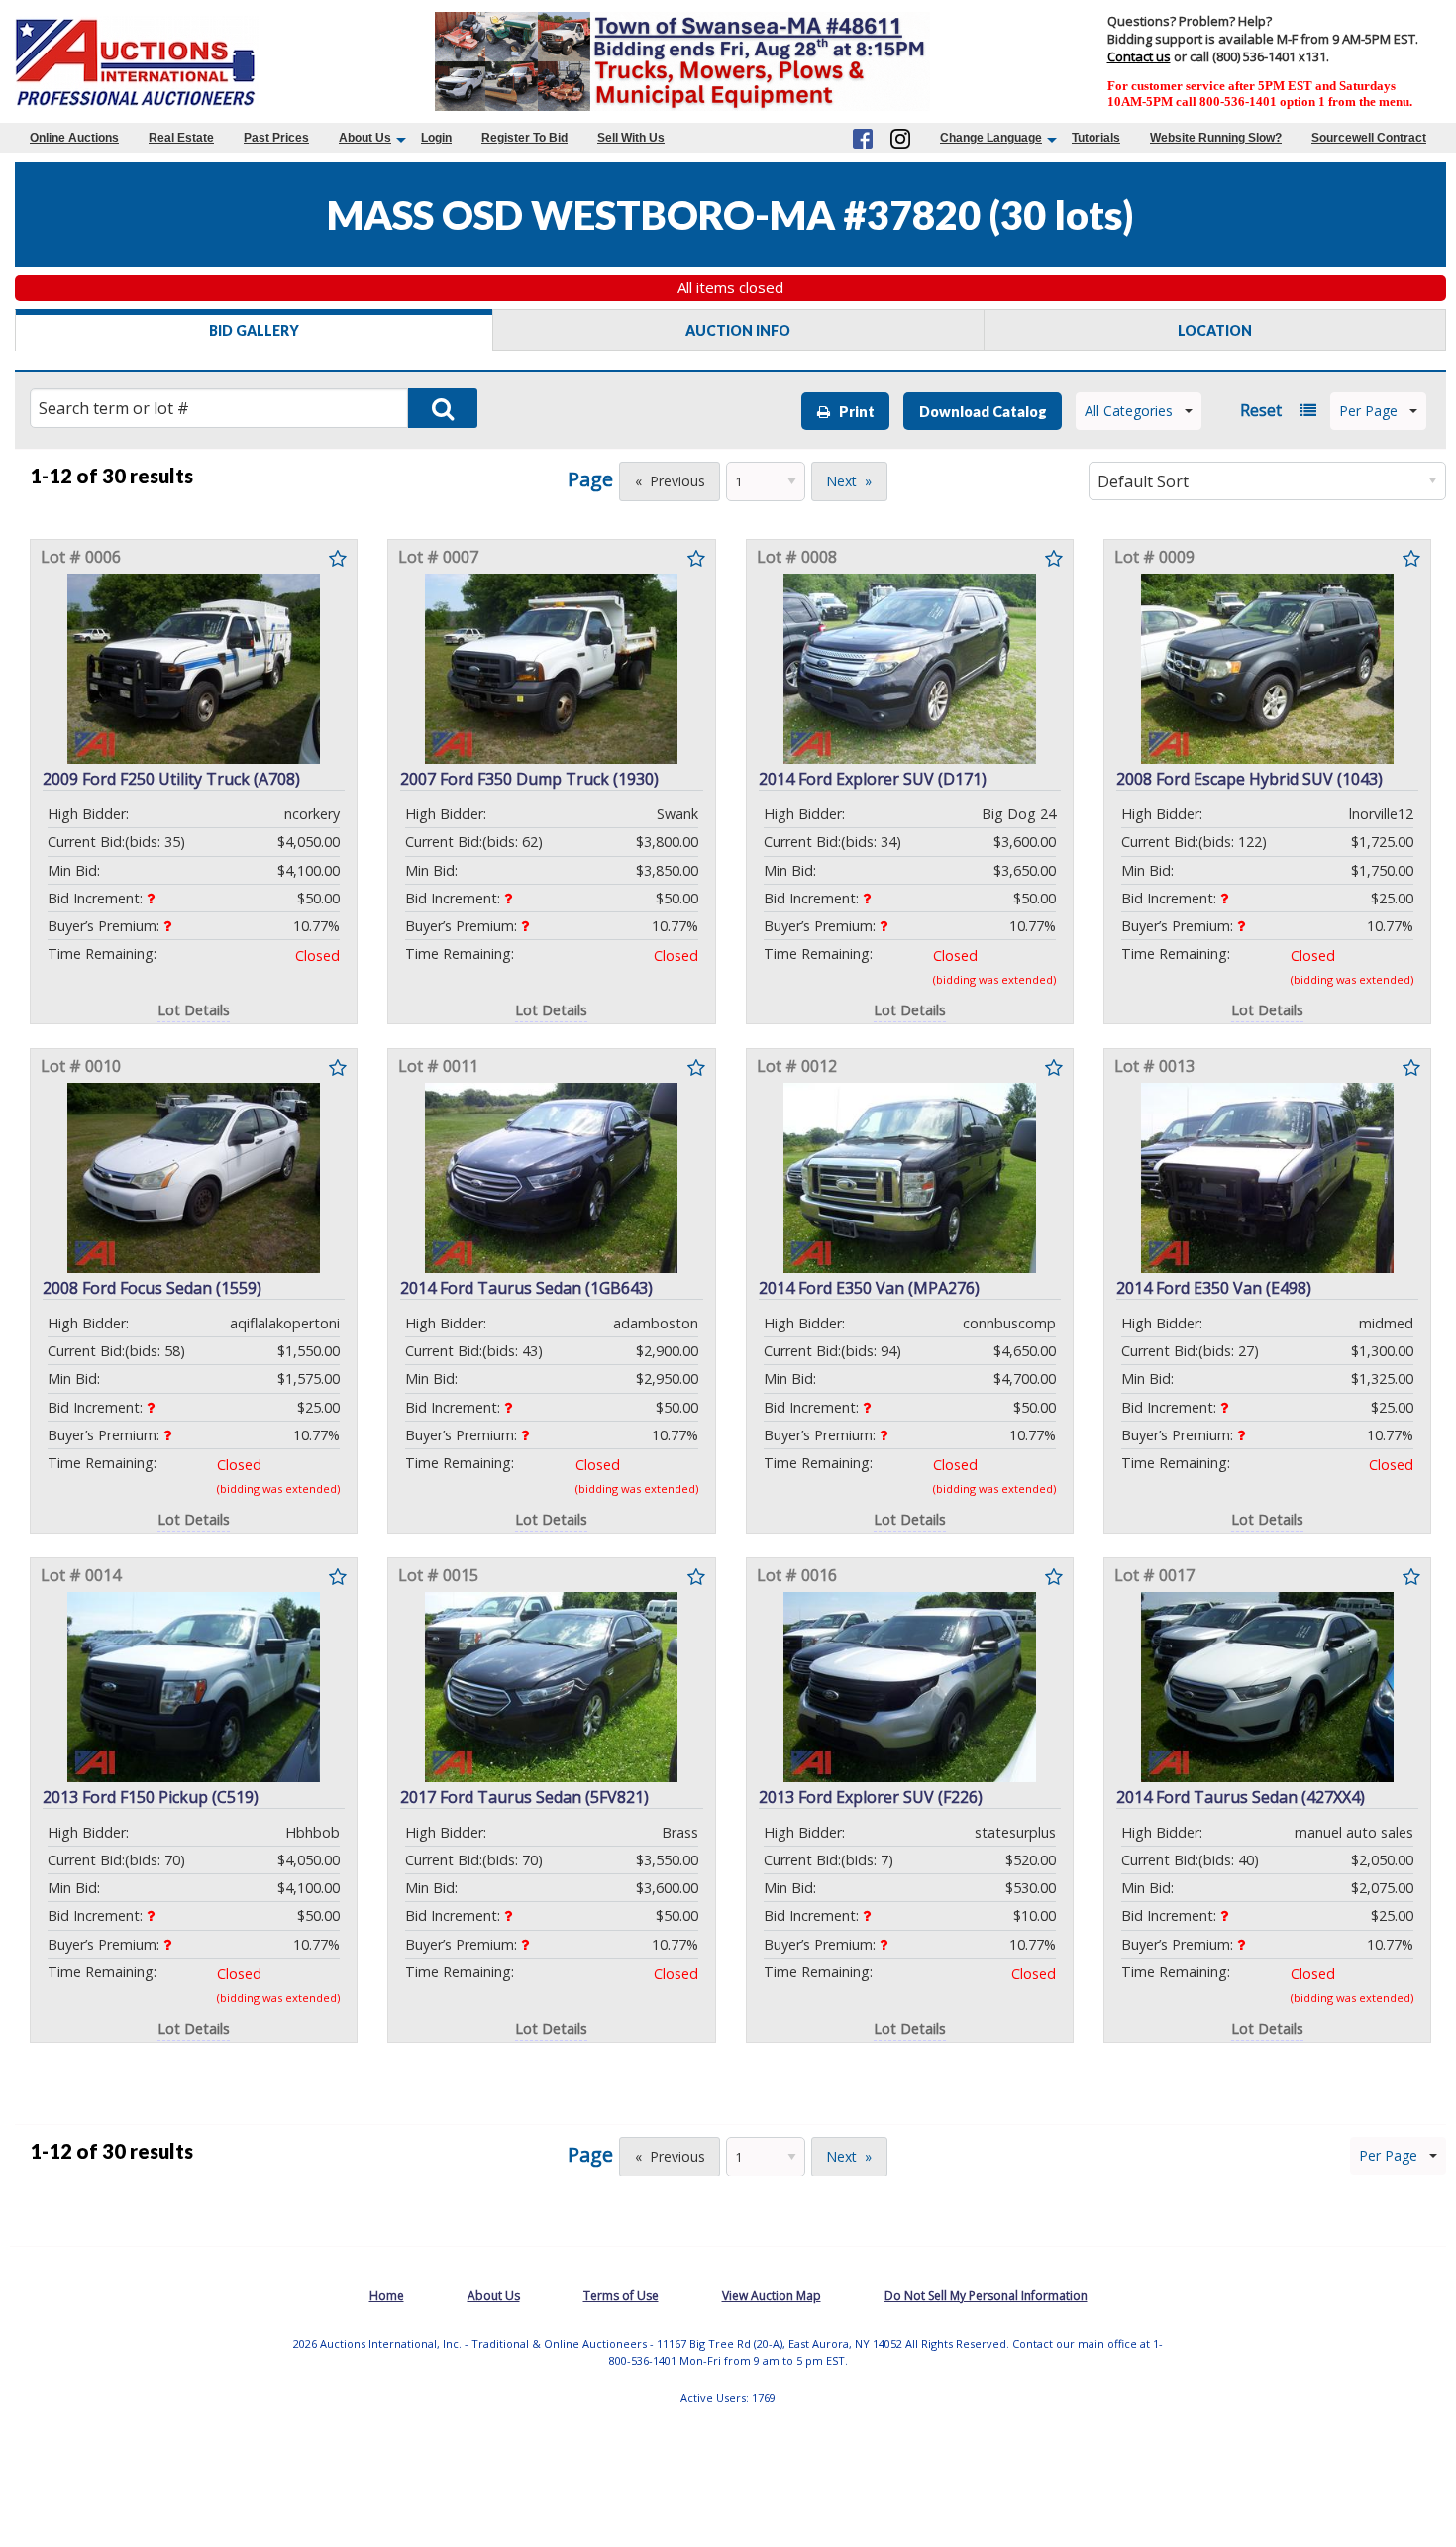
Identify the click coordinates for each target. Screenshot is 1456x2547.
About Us (365, 138)
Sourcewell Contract (1369, 138)
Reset (1261, 410)
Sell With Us (631, 138)
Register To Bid (524, 138)
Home (387, 2296)
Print (852, 412)
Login (436, 138)
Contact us (1139, 56)
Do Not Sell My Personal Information (986, 2296)
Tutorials (1096, 138)
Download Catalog (983, 412)
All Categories (1129, 411)
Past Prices (276, 138)
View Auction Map (772, 2296)
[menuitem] (74, 138)
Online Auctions (74, 138)
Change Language (991, 138)
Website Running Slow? (1216, 138)
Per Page (1368, 411)
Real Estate (181, 138)
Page (590, 479)
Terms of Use (621, 2296)
